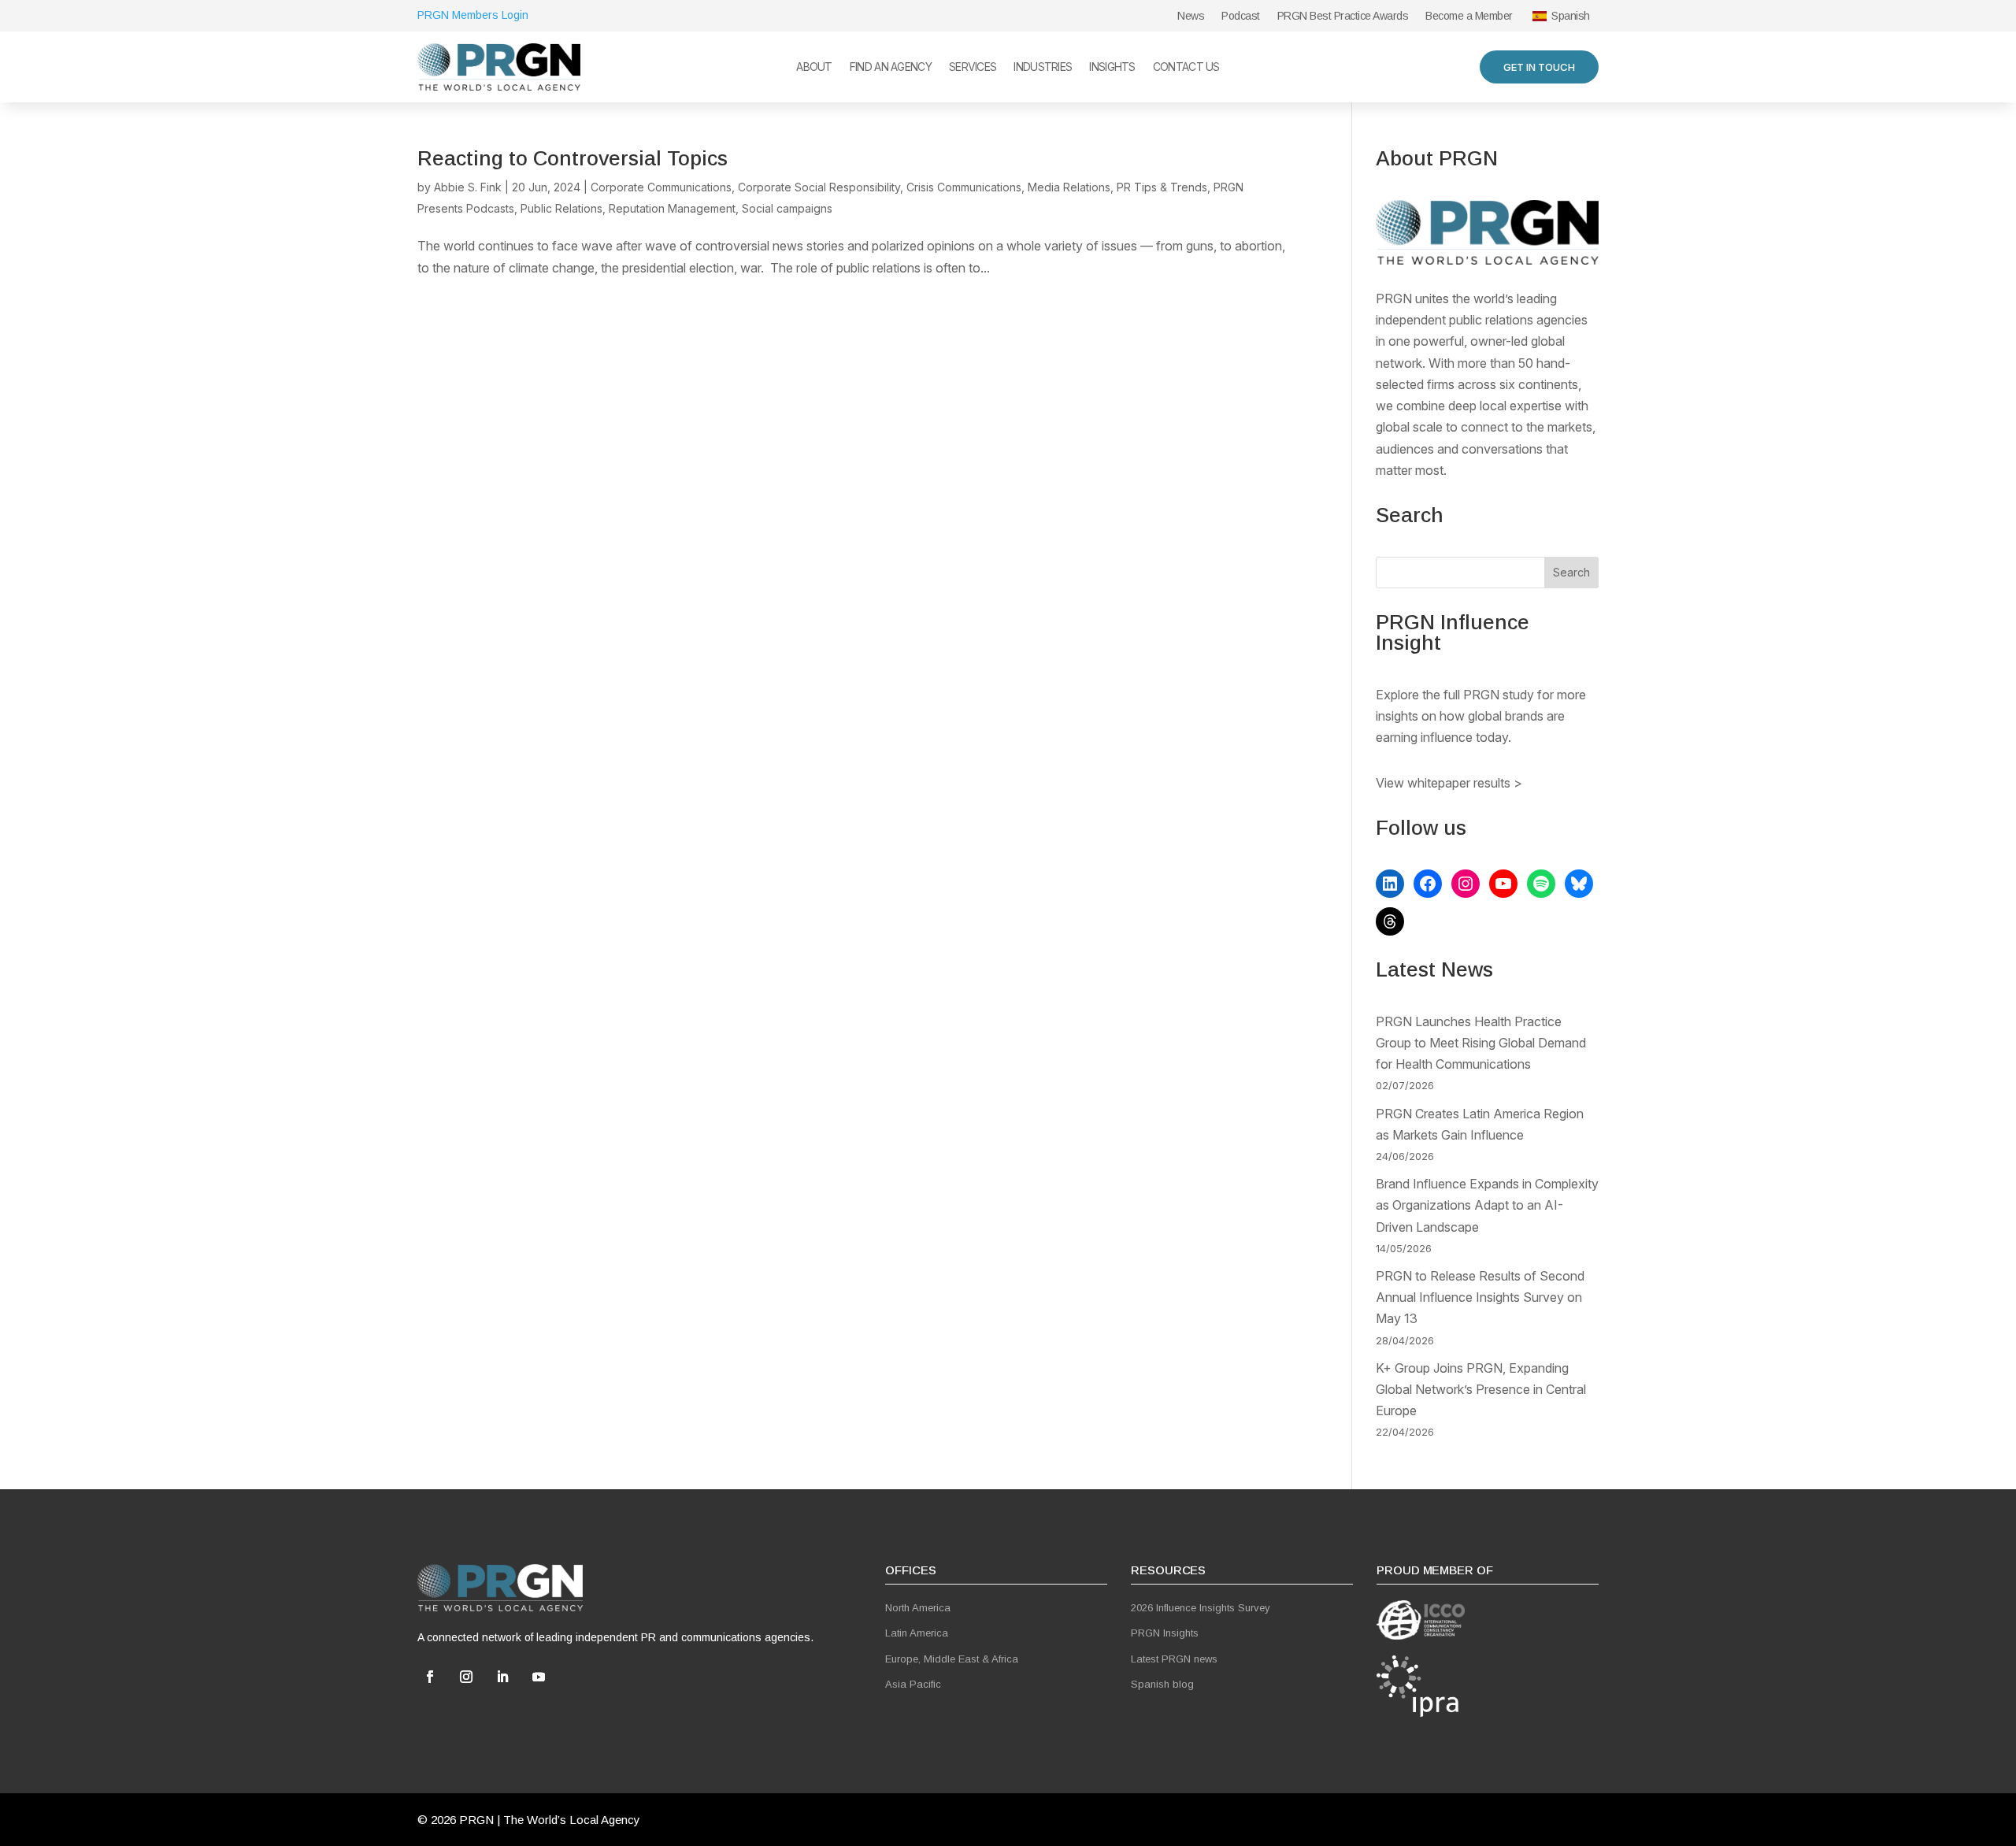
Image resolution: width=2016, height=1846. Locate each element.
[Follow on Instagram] (466, 1677)
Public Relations (561, 208)
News (1191, 16)
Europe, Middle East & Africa (952, 1659)
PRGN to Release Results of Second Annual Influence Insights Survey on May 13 (1480, 1297)
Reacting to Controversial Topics (573, 158)
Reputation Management (672, 208)
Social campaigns (787, 208)
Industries (1043, 67)
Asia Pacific (913, 1684)
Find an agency (891, 67)
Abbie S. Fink (468, 187)
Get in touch (1539, 67)
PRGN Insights (1165, 1633)
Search (1571, 572)
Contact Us (1186, 67)
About (814, 67)
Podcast (1241, 16)
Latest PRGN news (1174, 1659)
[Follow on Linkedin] (502, 1677)
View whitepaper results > (1449, 783)
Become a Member (1469, 16)
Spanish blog (1162, 1684)
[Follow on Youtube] (539, 1677)
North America (918, 1608)
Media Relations (1069, 187)
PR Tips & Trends (1162, 187)
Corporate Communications (661, 187)
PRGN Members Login (473, 15)
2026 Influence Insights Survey (1201, 1608)
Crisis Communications (964, 187)
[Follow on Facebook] (430, 1677)
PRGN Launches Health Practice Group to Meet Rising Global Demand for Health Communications (1481, 1043)
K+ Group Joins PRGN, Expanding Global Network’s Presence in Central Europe (1481, 1389)
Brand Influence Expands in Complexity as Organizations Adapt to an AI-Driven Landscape (1487, 1205)
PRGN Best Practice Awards (1343, 16)
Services (973, 67)
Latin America (917, 1633)
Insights (1112, 67)
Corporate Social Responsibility (819, 187)
